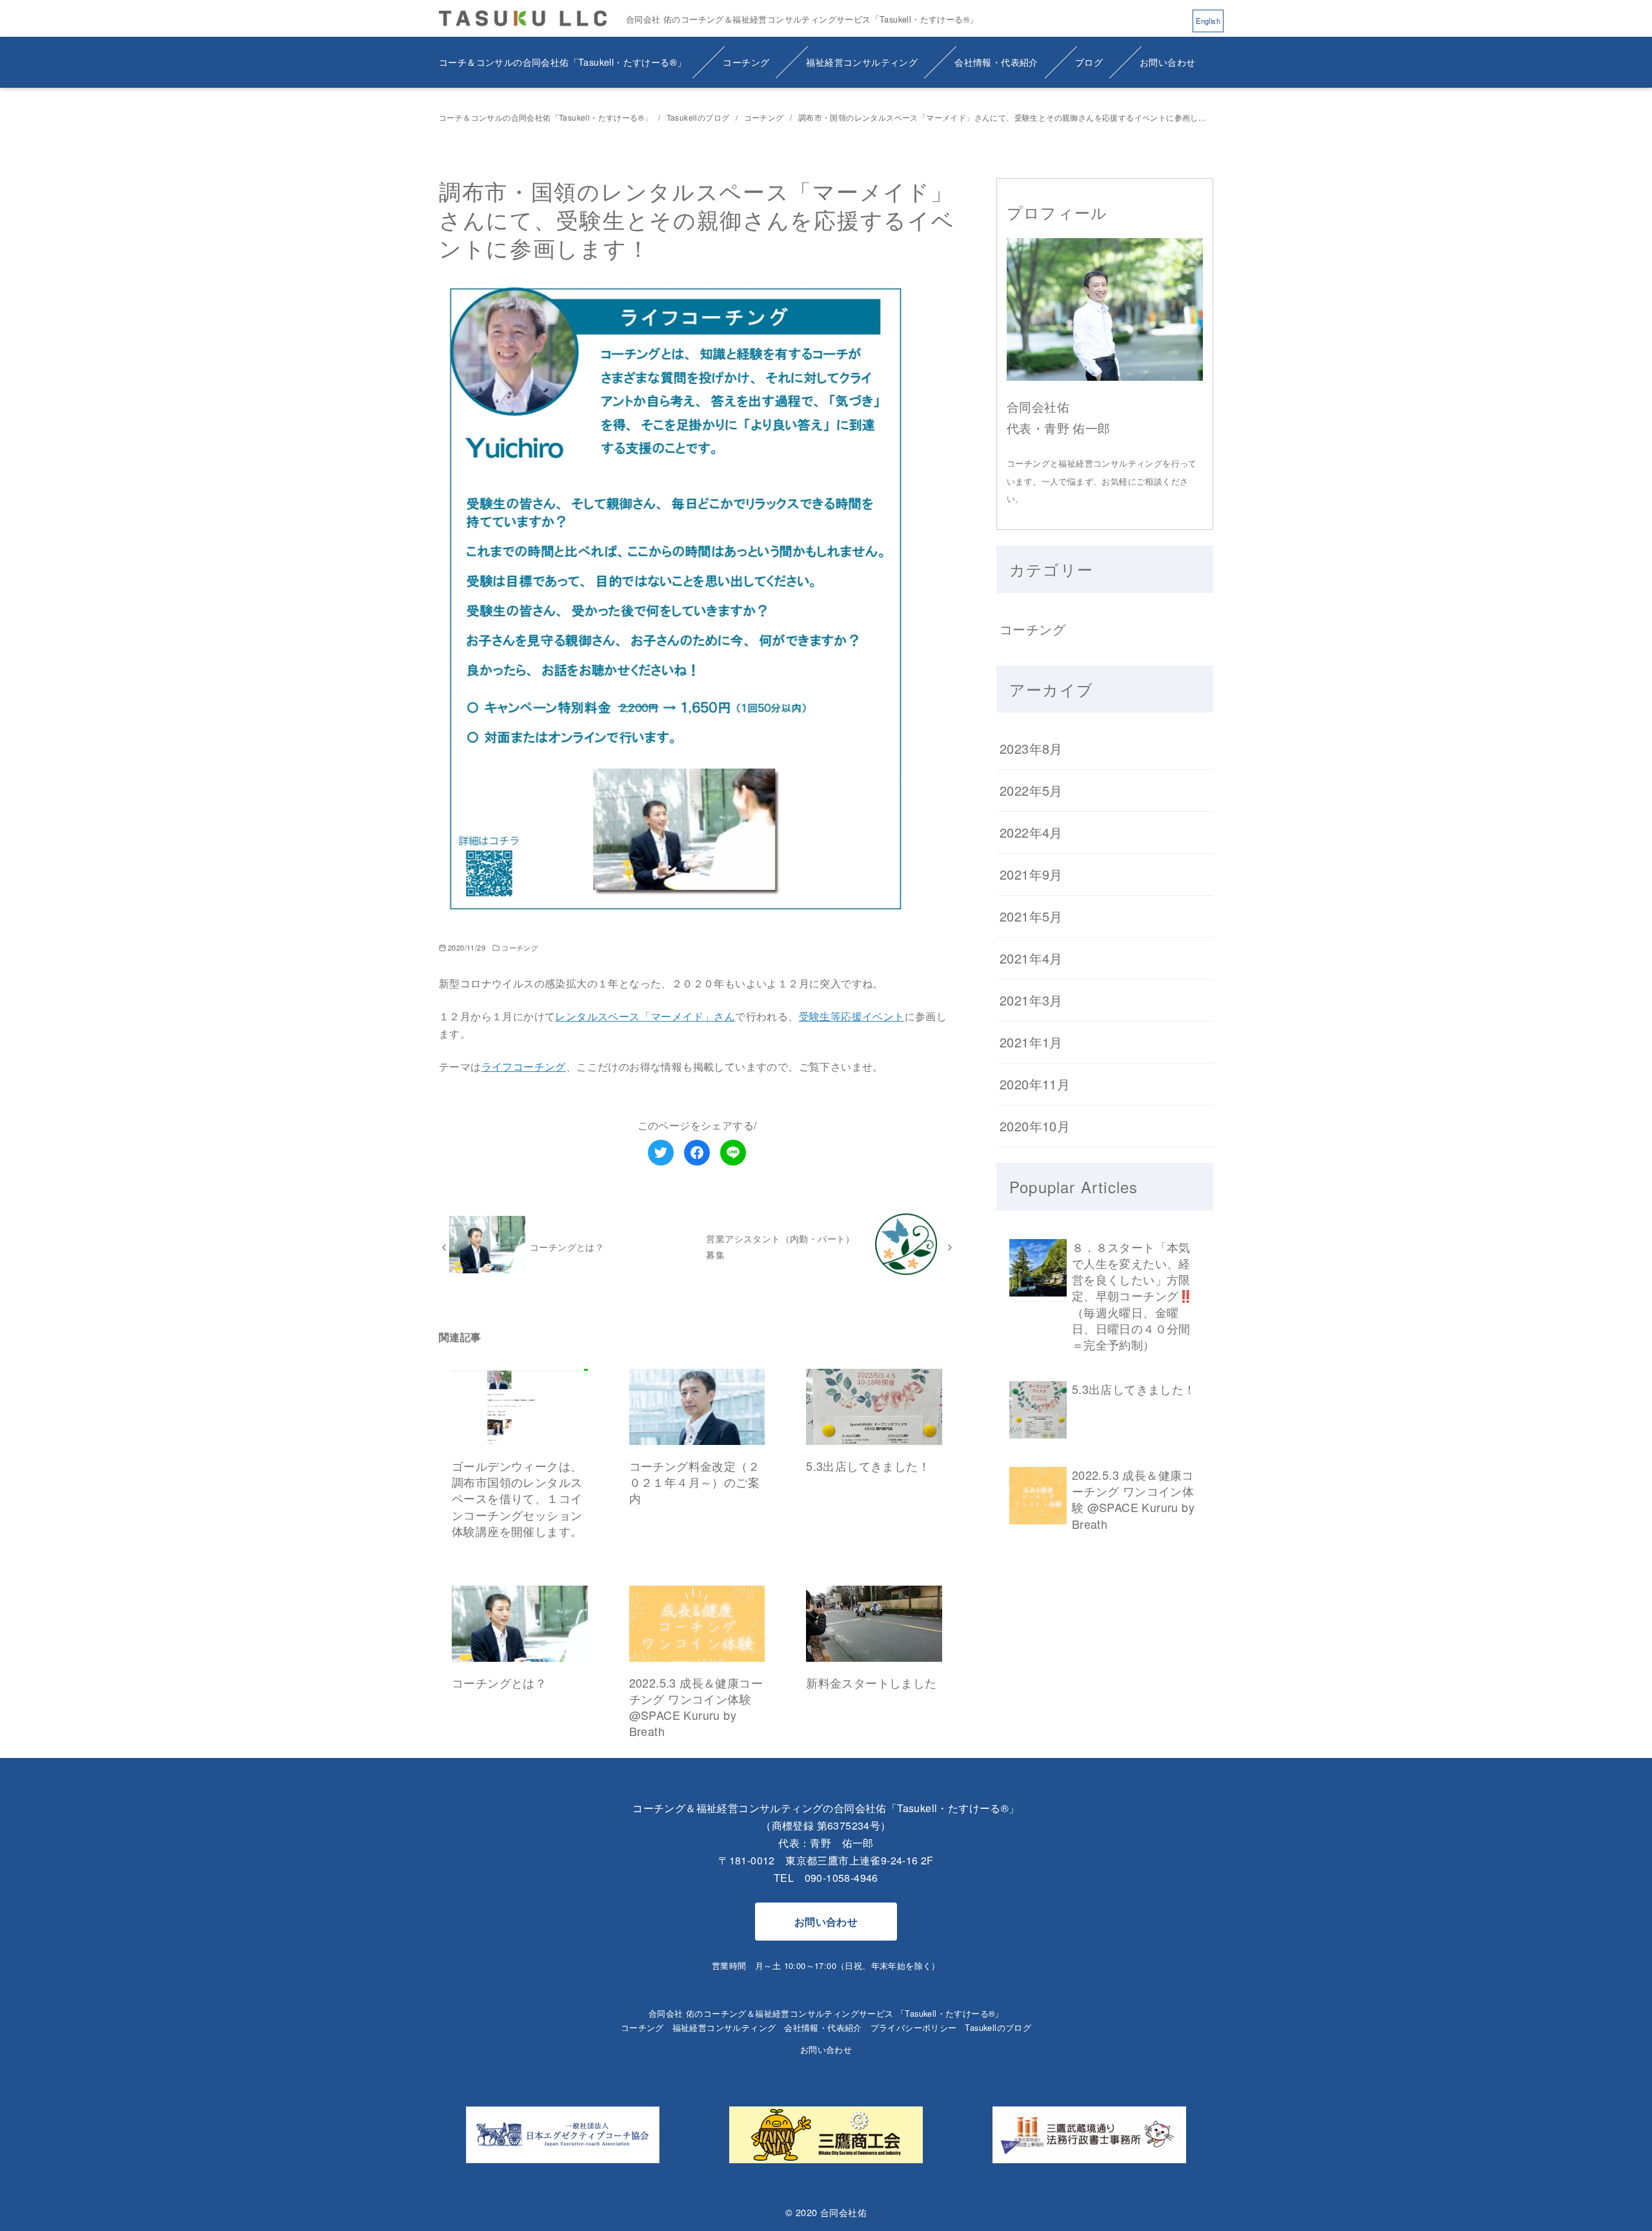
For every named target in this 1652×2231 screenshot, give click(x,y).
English (1208, 21)
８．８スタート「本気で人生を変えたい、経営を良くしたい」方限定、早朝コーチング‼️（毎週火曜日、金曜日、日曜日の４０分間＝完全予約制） (1133, 1296)
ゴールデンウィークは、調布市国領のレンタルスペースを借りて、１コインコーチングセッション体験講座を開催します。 (517, 1498)
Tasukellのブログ (699, 117)
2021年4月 (1031, 958)
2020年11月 (1035, 1084)
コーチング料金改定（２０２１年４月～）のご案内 (694, 1482)
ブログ (1089, 62)
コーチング (746, 62)
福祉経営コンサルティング (862, 62)
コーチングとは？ (567, 1247)
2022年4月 (1031, 832)
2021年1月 (1031, 1042)
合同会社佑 (843, 2212)
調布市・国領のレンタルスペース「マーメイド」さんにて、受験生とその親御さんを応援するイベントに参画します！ (1010, 117)
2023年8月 (1031, 748)
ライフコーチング (524, 1066)
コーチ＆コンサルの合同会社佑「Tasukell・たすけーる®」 (562, 62)
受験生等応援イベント (852, 1016)
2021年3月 (1031, 1000)
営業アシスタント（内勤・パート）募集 (780, 1246)
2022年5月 (1031, 790)
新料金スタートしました (871, 1682)
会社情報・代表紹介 (996, 62)
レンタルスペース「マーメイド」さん (645, 1016)
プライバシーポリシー (914, 2027)
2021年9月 (1031, 874)
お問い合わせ (1167, 62)
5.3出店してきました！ (868, 1466)
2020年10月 (1035, 1126)
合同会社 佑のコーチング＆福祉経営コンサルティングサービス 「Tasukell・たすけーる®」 (826, 2013)
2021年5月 (1031, 916)
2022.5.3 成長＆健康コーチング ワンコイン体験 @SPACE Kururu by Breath (696, 1707)
